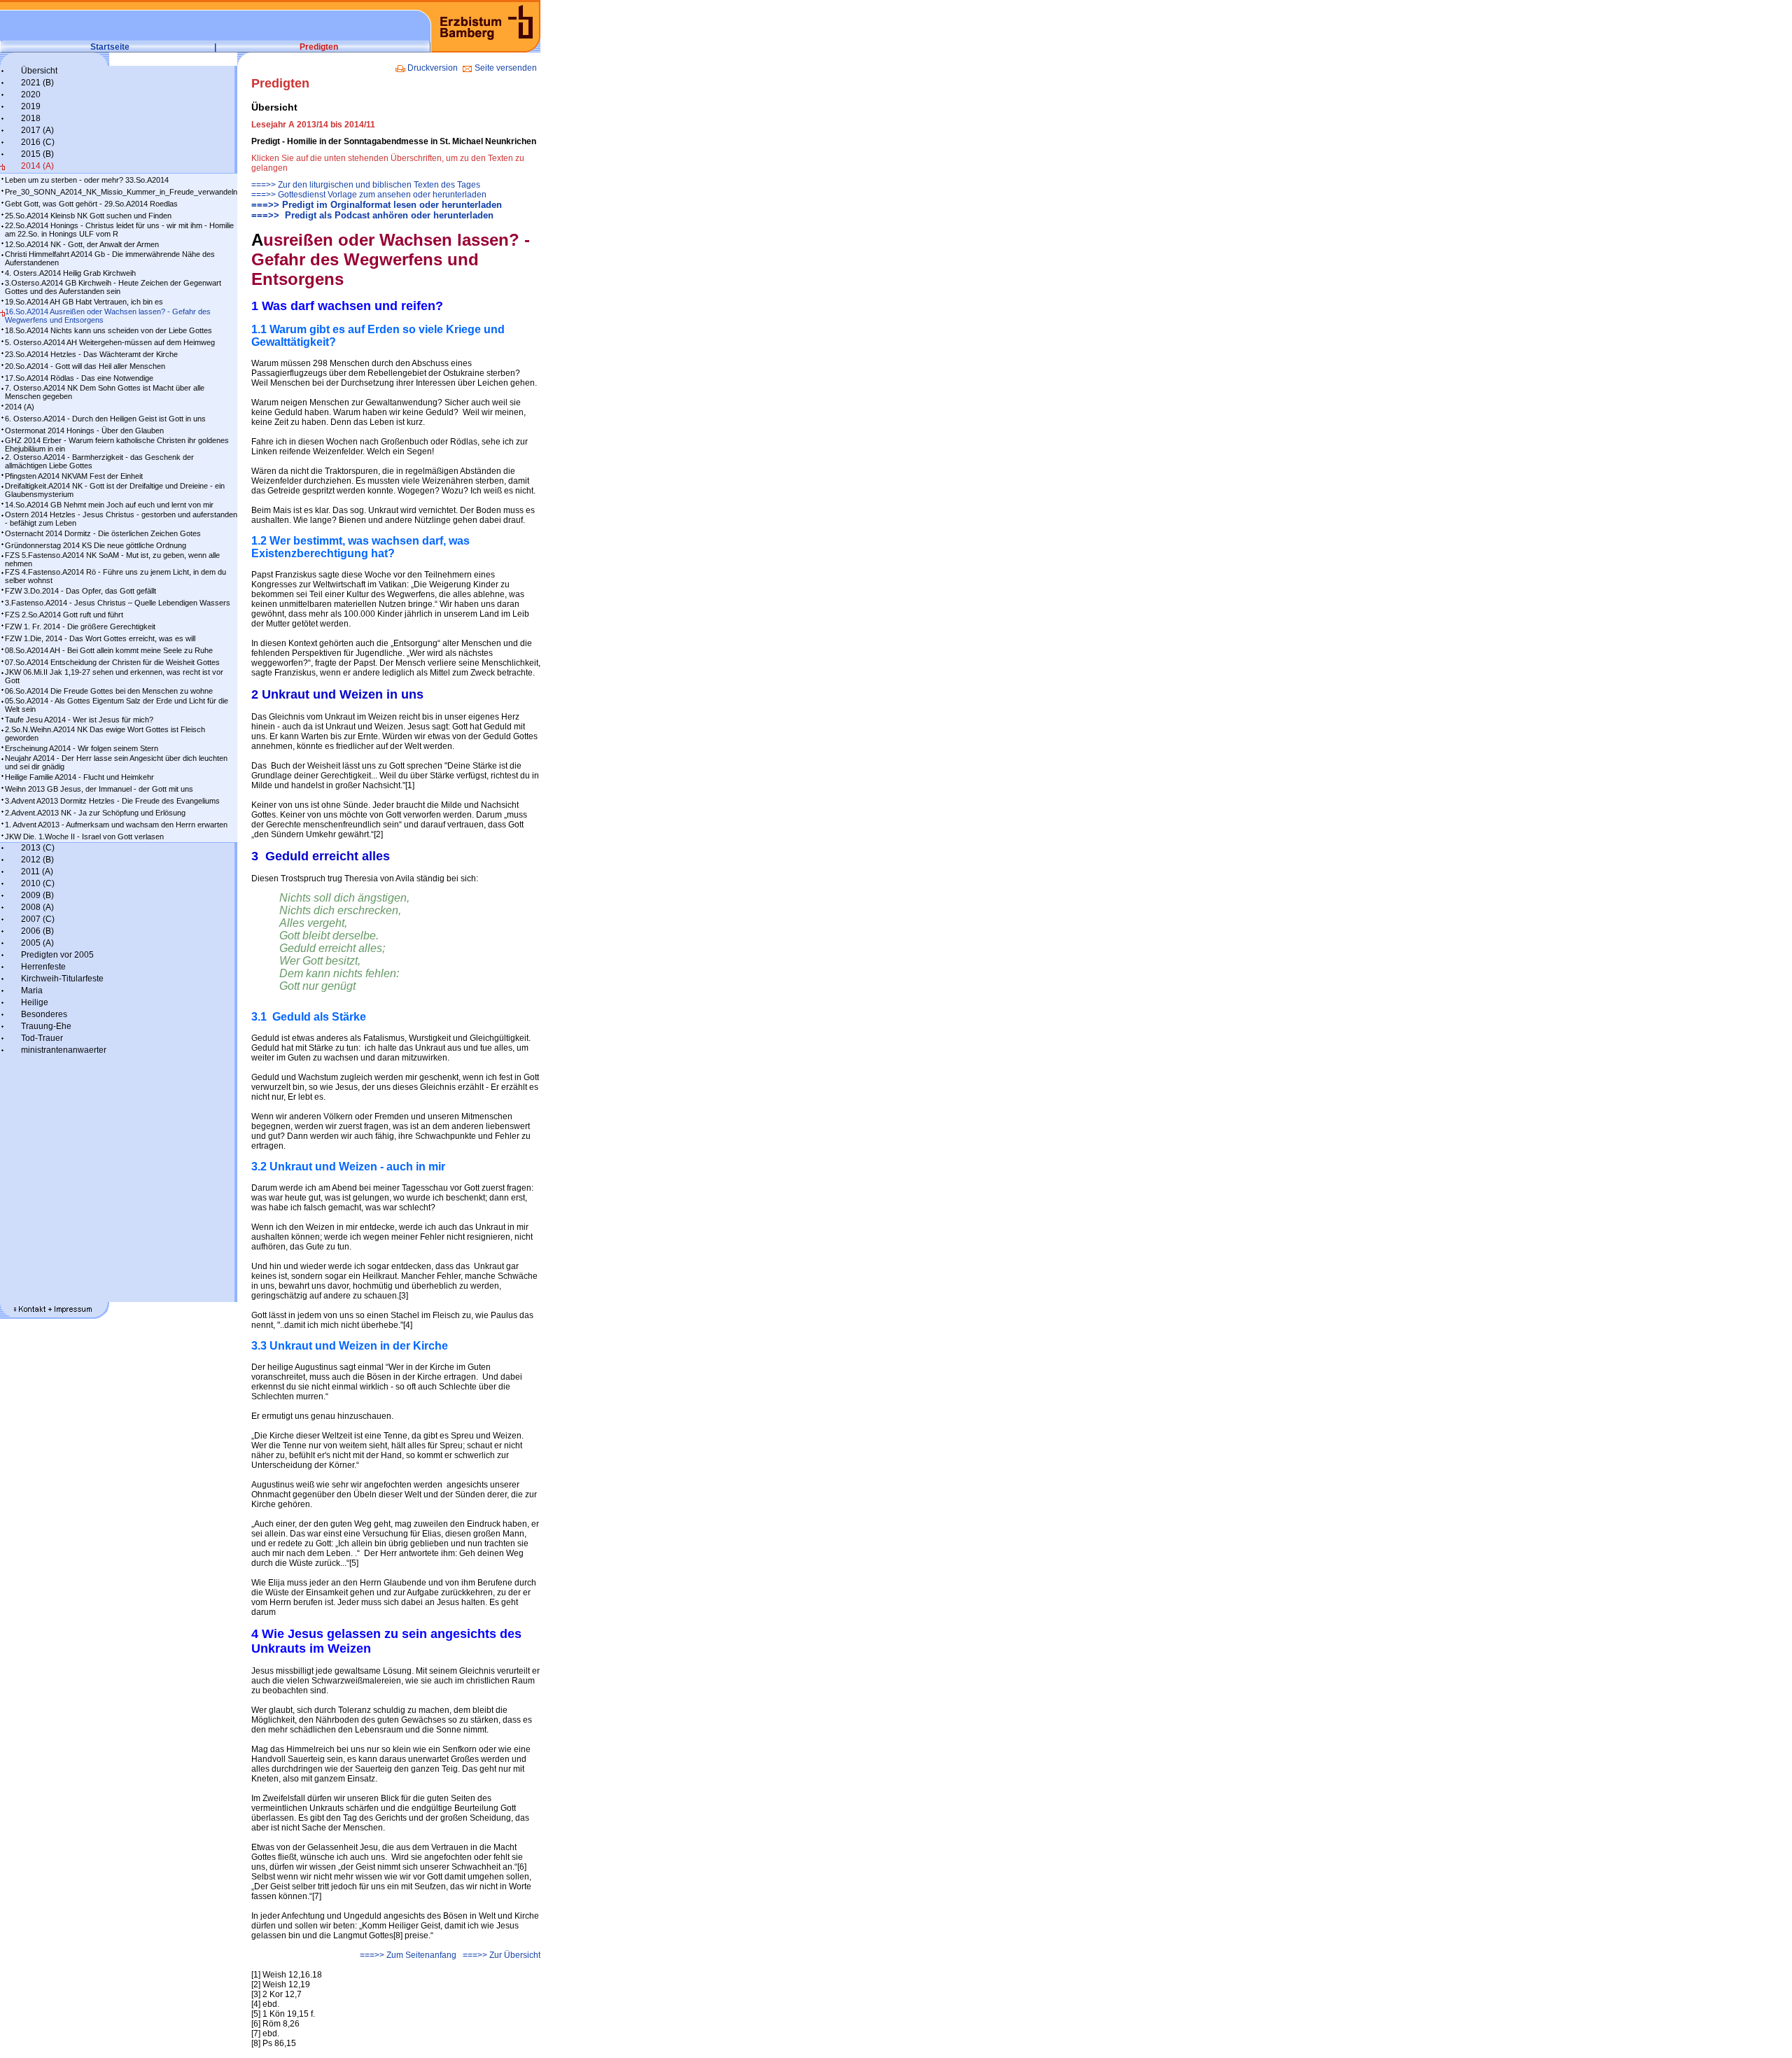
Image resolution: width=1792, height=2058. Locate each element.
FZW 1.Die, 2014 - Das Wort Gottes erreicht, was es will (100, 638)
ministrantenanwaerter (64, 1050)
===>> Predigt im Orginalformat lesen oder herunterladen (377, 205)
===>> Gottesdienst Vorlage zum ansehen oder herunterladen (369, 195)
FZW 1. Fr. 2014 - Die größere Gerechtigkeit (80, 626)
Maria (32, 990)
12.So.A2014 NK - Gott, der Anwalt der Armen (82, 244)
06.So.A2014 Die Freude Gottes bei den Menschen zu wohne (109, 691)
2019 (31, 106)
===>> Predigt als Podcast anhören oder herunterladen (372, 215)
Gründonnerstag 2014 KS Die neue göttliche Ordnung (96, 545)
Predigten (319, 47)
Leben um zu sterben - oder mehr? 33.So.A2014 (87, 180)
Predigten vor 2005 (57, 955)
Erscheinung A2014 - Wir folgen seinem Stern (82, 748)
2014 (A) (37, 166)
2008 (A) (37, 907)
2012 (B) (37, 860)
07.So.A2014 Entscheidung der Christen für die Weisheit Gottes (112, 662)
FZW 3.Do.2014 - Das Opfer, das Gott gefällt (80, 591)
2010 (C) (38, 883)
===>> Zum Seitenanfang (408, 1955)
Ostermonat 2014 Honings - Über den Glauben (84, 430)
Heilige (35, 1002)
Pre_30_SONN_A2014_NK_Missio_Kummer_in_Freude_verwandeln (121, 192)
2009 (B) (37, 895)
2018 (31, 118)
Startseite (110, 47)
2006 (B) (37, 931)
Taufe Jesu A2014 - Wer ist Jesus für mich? (79, 720)
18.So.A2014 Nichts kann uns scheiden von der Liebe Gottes (108, 330)
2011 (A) (37, 871)
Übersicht (39, 71)
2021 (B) (37, 83)
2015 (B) (37, 154)
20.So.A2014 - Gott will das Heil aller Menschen (85, 366)
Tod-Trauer (42, 1038)
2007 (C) (38, 919)
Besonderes (44, 1014)
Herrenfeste (43, 967)
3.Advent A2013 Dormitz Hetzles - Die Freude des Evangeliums (112, 801)
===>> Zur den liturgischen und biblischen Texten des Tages (366, 185)
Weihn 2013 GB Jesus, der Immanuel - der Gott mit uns (99, 789)
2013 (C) (38, 848)
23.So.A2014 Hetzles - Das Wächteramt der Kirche (91, 354)
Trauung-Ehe (46, 1026)
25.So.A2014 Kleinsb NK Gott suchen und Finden (88, 216)
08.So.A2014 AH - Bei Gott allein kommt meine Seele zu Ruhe (109, 650)
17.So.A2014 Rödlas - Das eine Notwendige (79, 378)
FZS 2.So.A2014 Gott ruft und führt (64, 615)
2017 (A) (37, 130)
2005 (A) (37, 943)
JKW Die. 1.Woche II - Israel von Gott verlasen (84, 836)
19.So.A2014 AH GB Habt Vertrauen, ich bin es (84, 302)
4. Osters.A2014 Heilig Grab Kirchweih (70, 273)
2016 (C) (38, 142)
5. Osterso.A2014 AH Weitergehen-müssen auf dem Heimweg (110, 342)
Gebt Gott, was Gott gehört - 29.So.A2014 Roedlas (91, 204)
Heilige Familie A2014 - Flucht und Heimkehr (79, 777)
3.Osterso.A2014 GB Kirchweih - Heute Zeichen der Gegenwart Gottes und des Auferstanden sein (113, 287)
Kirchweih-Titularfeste (62, 979)
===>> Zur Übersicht (502, 1955)
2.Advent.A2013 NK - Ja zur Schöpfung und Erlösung (95, 813)
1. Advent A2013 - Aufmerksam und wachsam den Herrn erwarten (116, 825)
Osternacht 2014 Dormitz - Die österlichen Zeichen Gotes (103, 533)
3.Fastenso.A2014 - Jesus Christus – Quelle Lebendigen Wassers (118, 603)
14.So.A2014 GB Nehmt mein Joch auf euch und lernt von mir (109, 505)
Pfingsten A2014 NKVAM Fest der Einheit (74, 476)
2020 (31, 94)
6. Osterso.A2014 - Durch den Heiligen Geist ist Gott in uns (105, 419)
